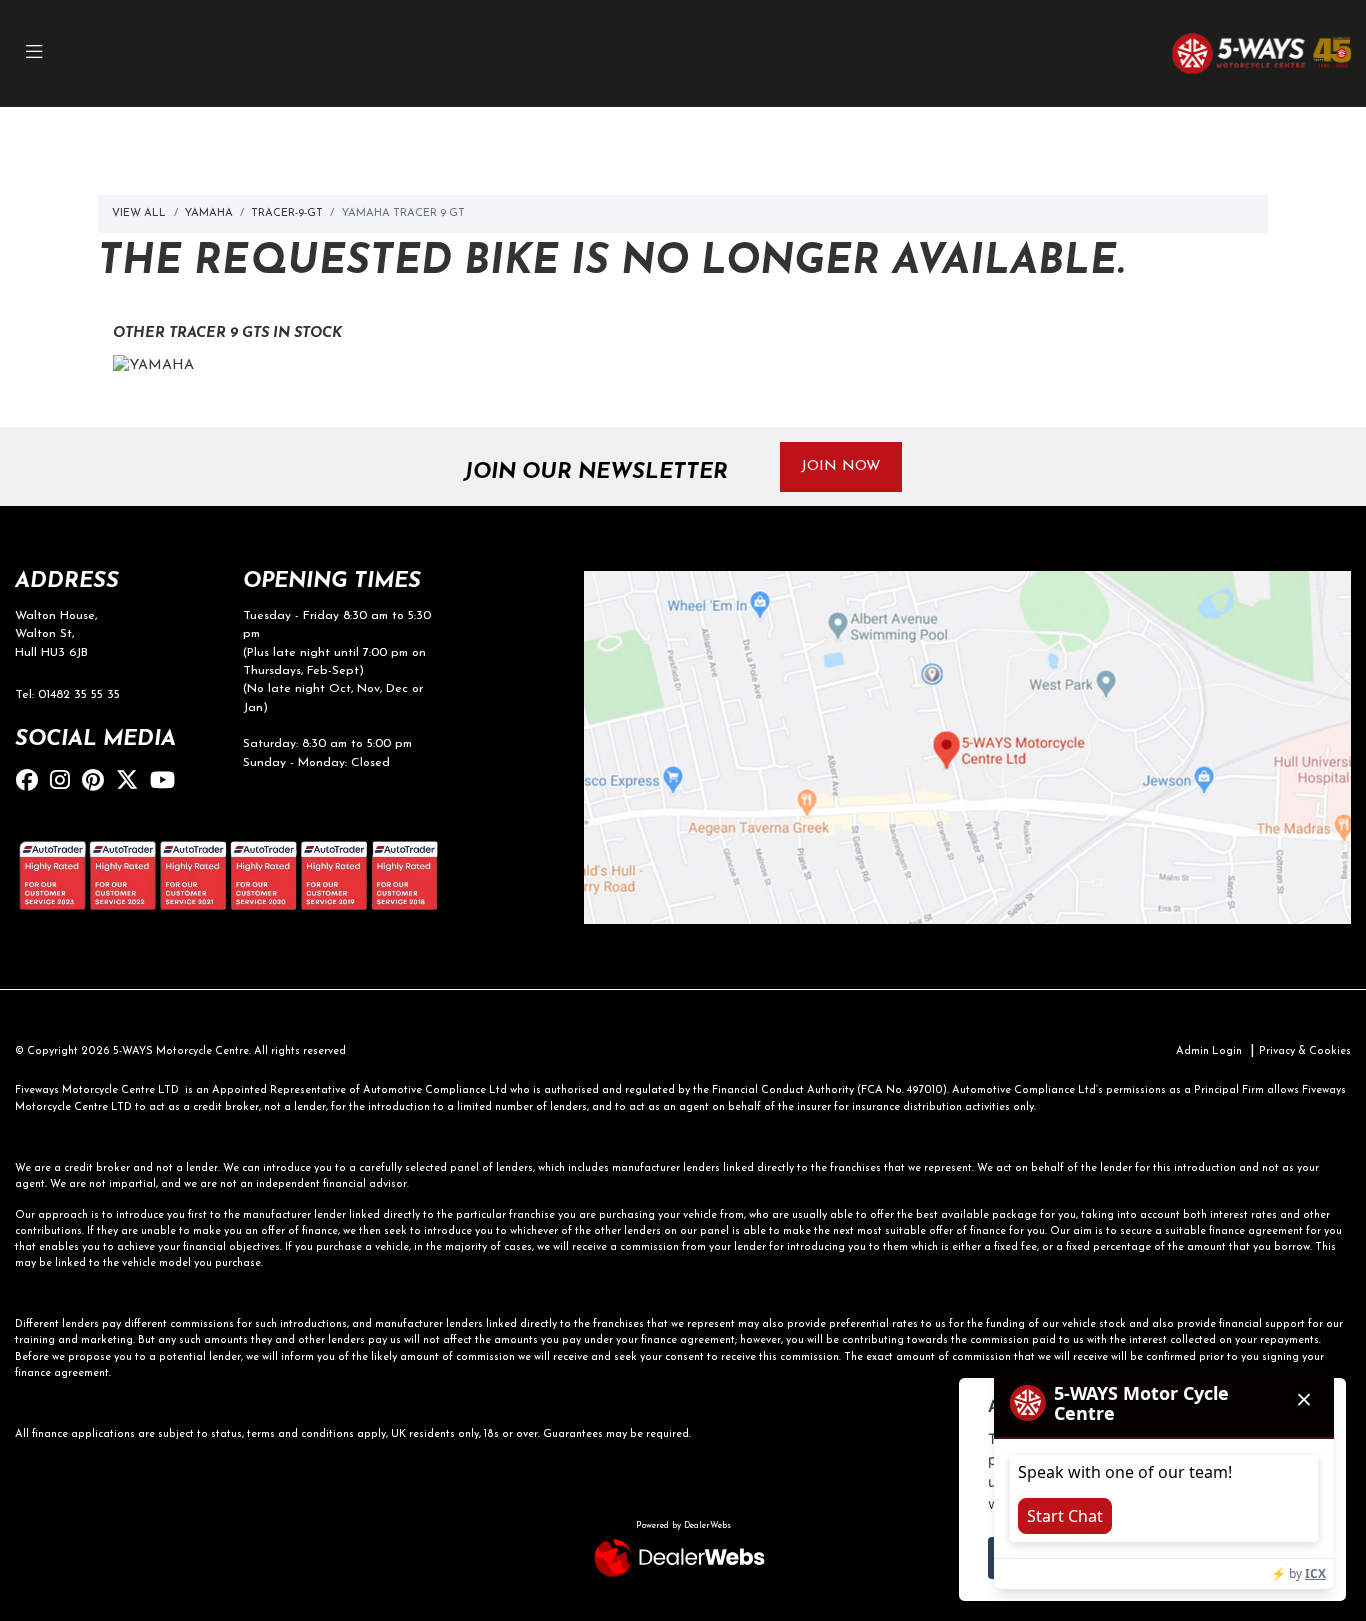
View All (139, 213)
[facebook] (32, 782)
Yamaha (208, 213)
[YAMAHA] (153, 369)
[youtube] (167, 782)
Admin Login (1209, 1051)
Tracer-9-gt (287, 213)
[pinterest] (98, 782)
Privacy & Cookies (1305, 1051)
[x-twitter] (132, 782)
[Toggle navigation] (34, 53)
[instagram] (65, 782)
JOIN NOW (841, 466)
